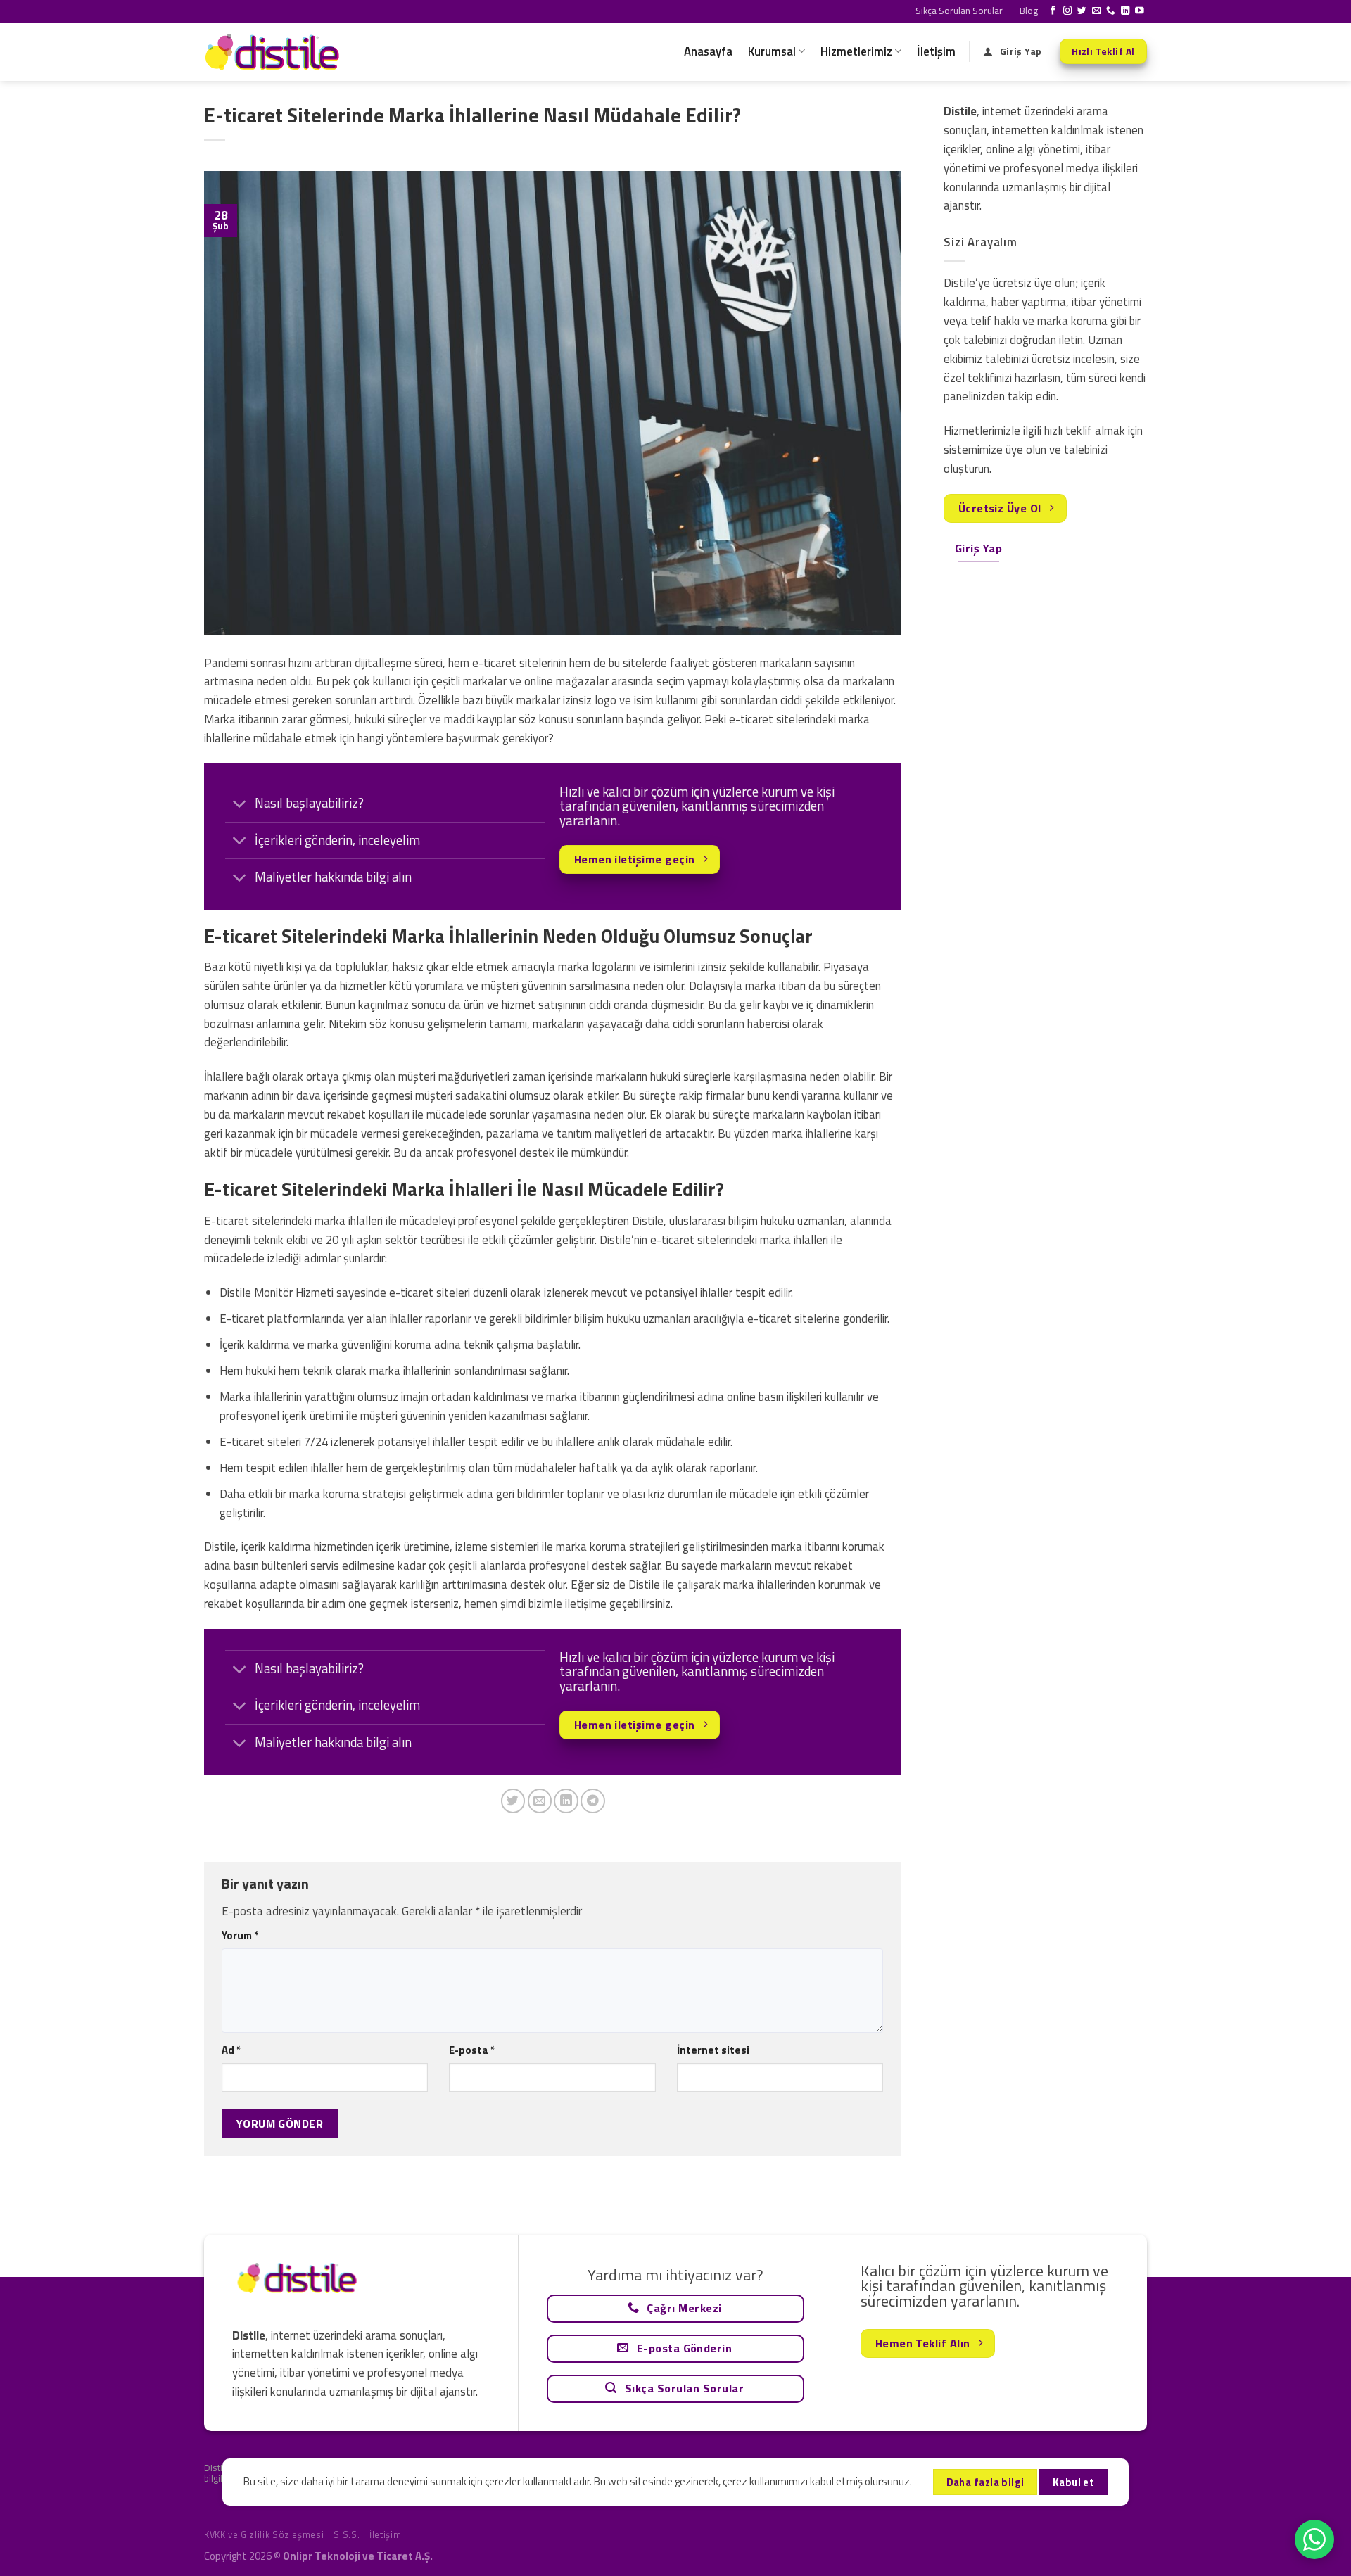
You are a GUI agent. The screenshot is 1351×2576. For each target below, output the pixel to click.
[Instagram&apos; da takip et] (1068, 11)
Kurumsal (772, 51)
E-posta (472, 2050)
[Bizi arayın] (1111, 11)
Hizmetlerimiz (856, 51)
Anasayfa (708, 51)
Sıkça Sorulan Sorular (959, 11)
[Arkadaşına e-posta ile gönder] (540, 1801)
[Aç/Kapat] (240, 805)
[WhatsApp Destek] (1314, 2539)
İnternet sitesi (713, 2050)
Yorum (240, 1935)
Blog (1029, 11)
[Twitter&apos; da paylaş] (513, 1801)
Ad (231, 2050)
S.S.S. (347, 2534)
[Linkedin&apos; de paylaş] (566, 1801)
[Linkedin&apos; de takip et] (1125, 11)
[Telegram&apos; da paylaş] (593, 1801)
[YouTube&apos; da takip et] (1140, 11)
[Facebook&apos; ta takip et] (1053, 11)
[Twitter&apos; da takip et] (1082, 11)
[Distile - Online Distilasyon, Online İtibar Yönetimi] (274, 52)
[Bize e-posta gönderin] (1097, 11)
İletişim (936, 51)
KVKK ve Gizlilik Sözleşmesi (264, 2534)
